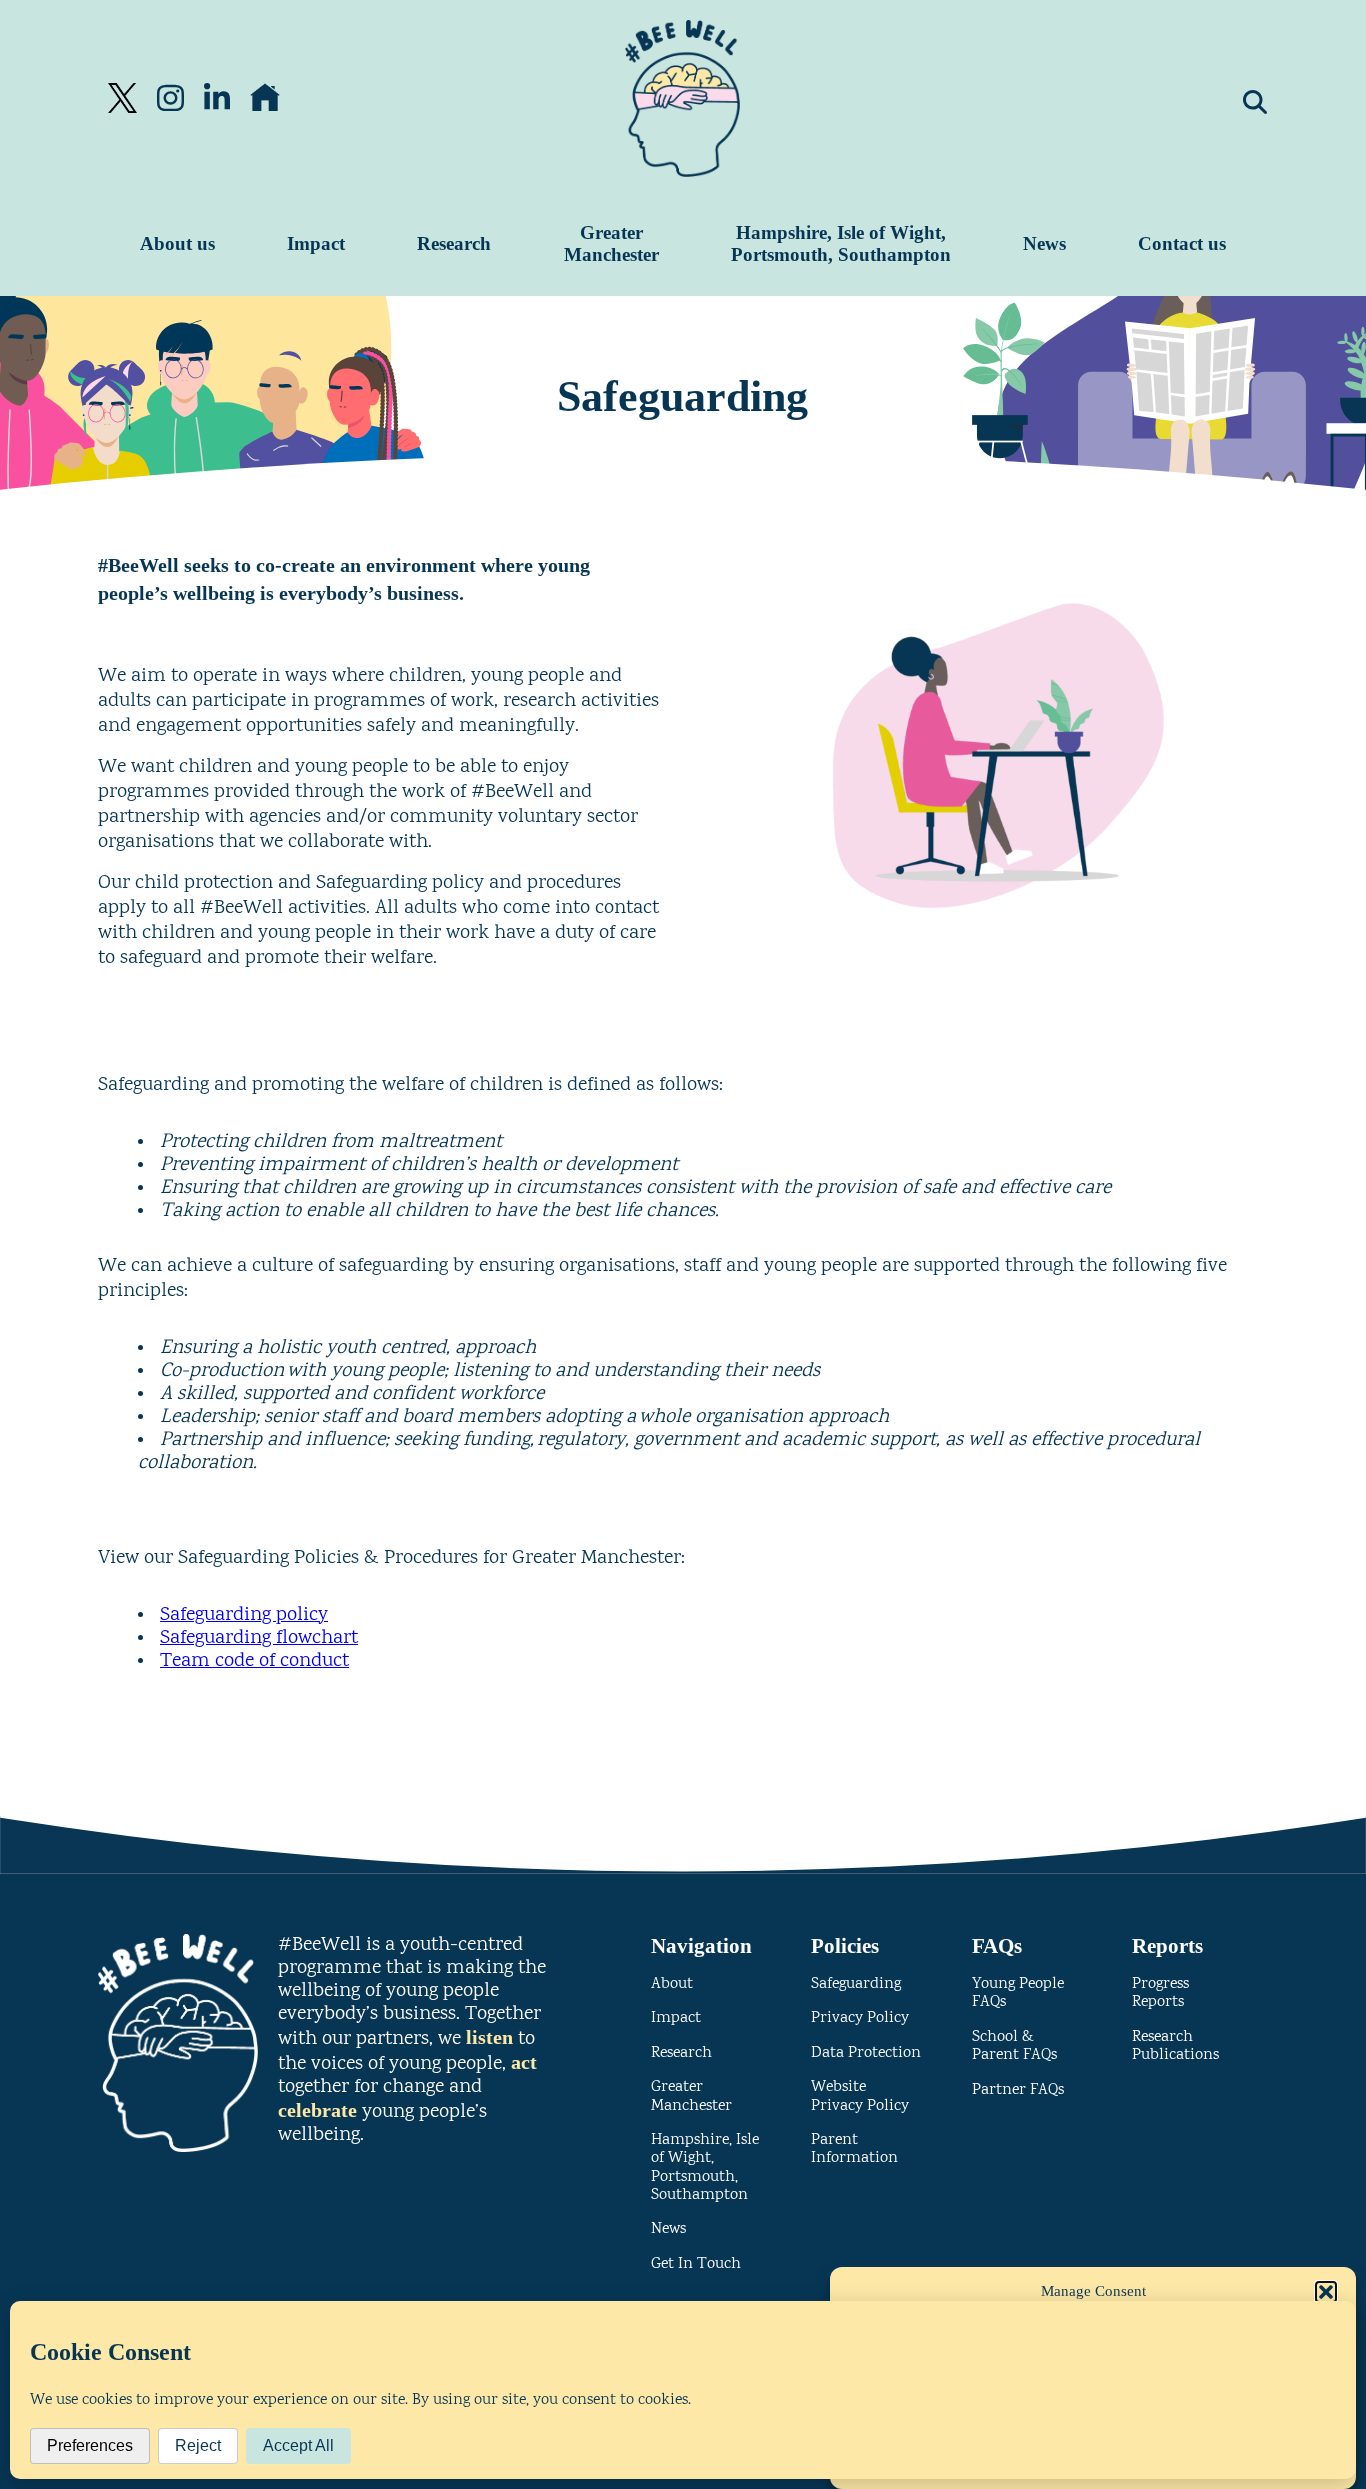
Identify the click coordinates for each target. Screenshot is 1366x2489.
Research (454, 243)
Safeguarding (856, 1984)
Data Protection (866, 2053)
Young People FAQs (1018, 1993)
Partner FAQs (1018, 2090)
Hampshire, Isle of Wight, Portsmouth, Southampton (841, 243)
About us (177, 243)
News (1044, 243)
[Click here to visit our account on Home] (265, 98)
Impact (316, 243)
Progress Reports (1160, 1993)
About (672, 1984)
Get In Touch (696, 2264)
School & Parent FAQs (1014, 2046)
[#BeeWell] (682, 98)
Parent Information (854, 2149)
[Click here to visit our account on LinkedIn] (217, 98)
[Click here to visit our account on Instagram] (170, 98)
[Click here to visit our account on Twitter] (122, 98)
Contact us (1182, 243)
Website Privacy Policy (860, 2096)
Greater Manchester (611, 243)
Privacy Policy (860, 2018)
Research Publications (1175, 2046)
